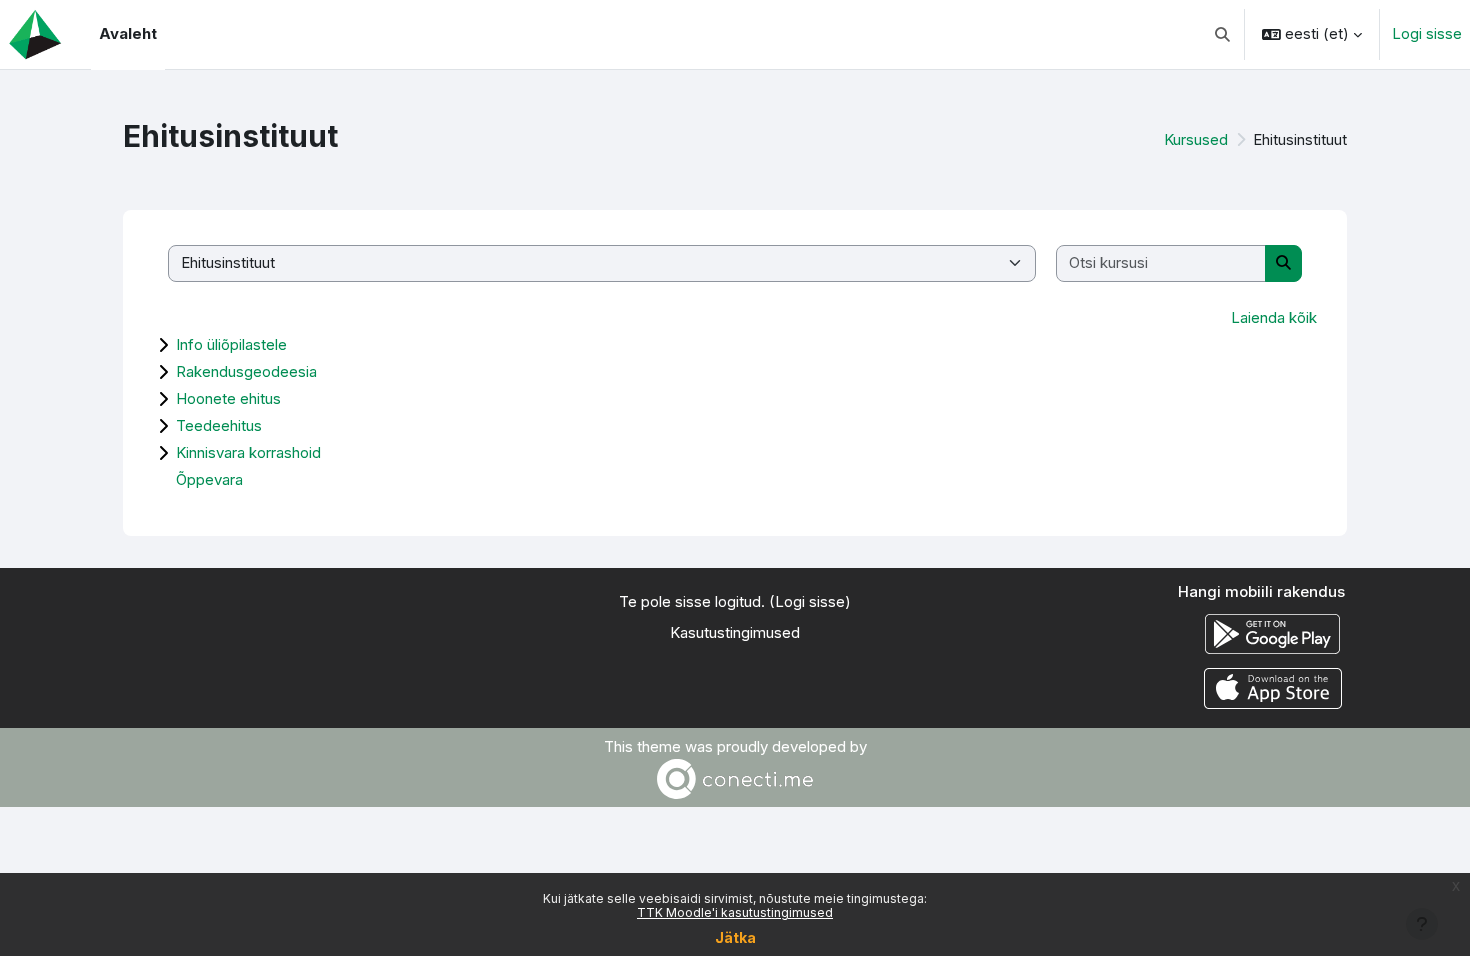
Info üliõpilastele (231, 344)
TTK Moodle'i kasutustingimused (735, 912)
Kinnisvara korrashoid (248, 452)
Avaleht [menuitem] (128, 33)
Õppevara (209, 479)
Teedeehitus (219, 425)
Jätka (735, 937)
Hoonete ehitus (228, 398)
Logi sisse (1427, 33)
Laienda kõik (1274, 317)
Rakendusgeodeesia (246, 371)
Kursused (1196, 139)
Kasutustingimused (735, 632)
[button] (1223, 34)
